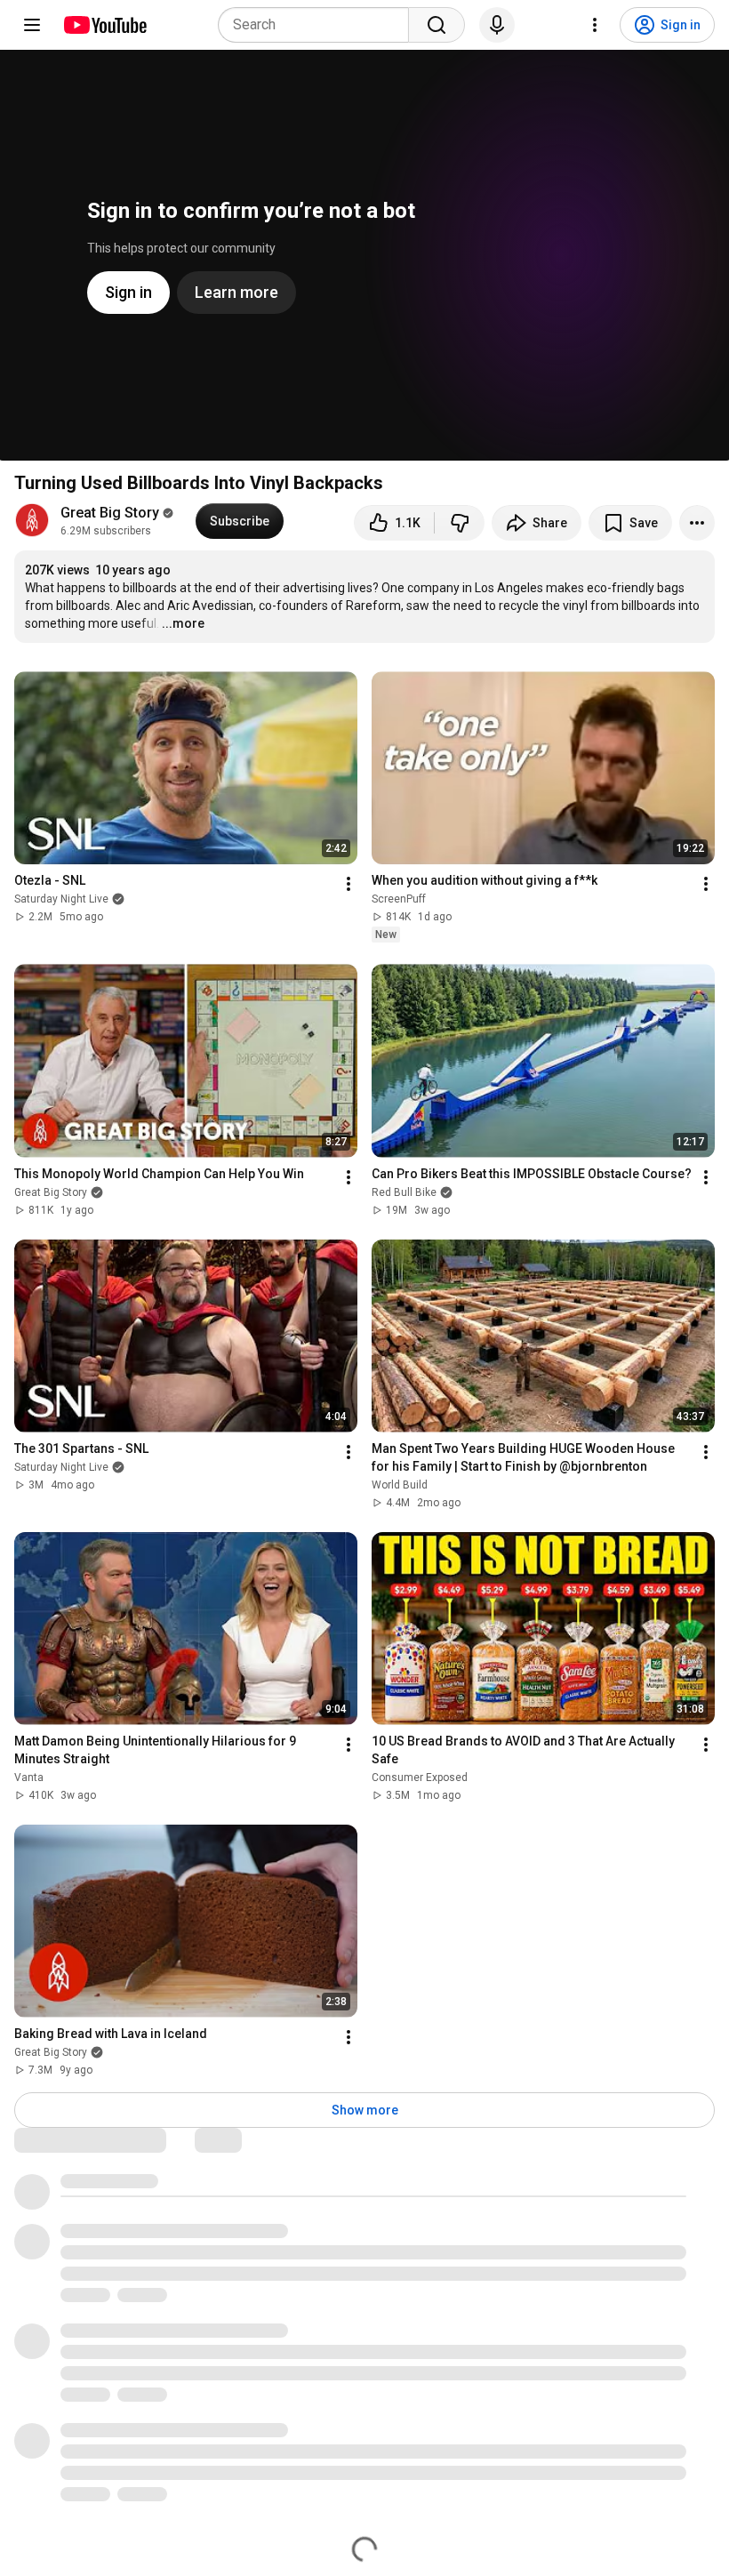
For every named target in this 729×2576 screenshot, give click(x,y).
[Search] (437, 25)
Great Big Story (110, 513)
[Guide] (32, 25)
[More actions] (697, 523)
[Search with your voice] (497, 25)
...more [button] (183, 623)
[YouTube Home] (104, 25)
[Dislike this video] (460, 523)
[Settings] (595, 25)
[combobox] (319, 25)
